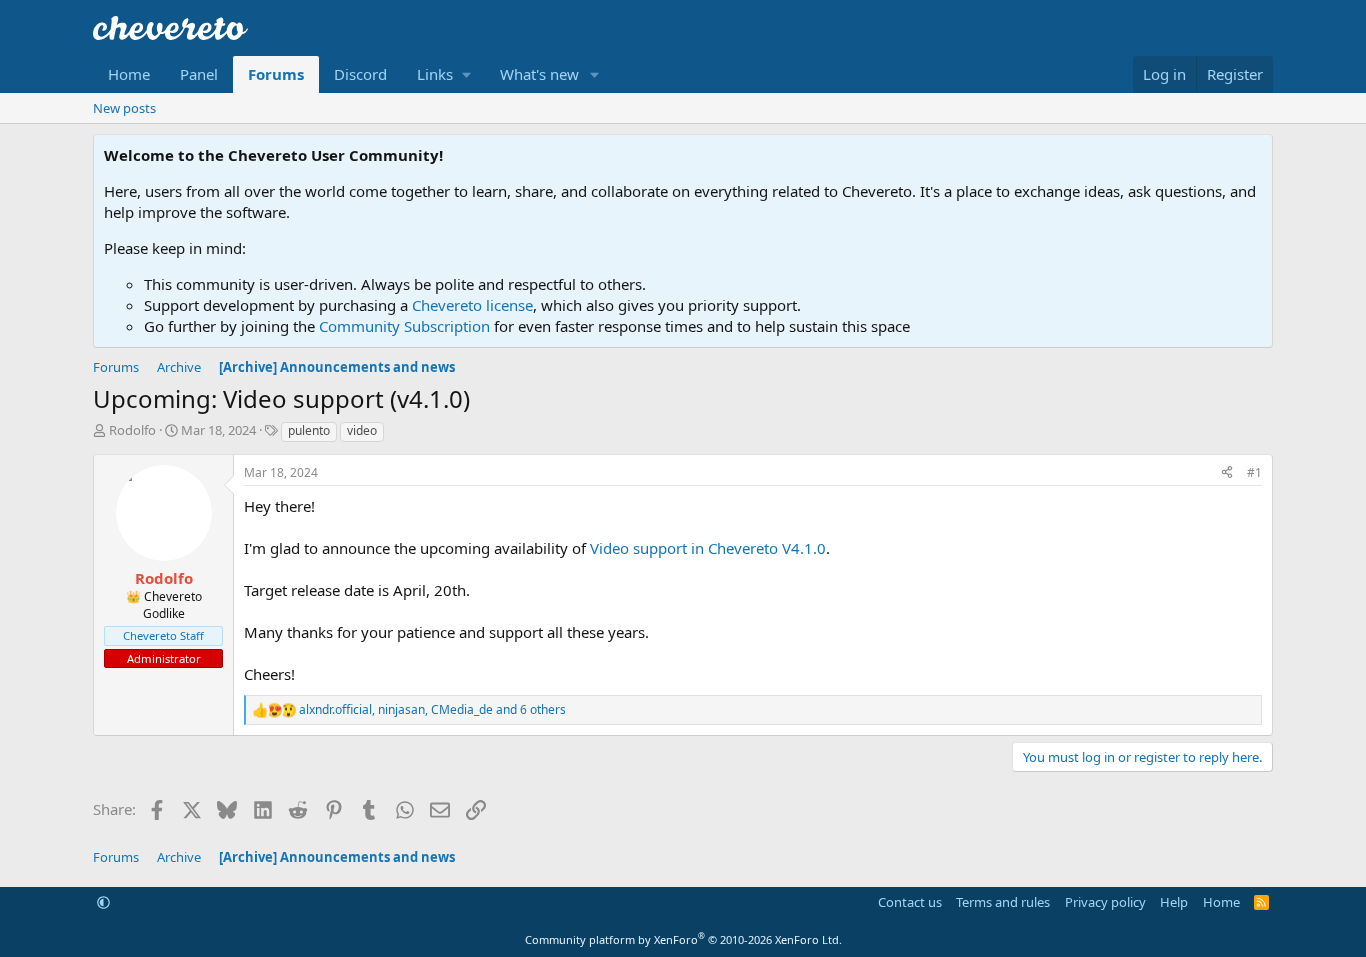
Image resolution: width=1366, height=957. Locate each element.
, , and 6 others (432, 710)
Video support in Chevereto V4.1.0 (708, 548)
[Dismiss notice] (1253, 155)
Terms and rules (1003, 902)
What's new (539, 74)
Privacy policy (1105, 902)
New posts (124, 108)
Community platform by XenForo (683, 939)
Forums (276, 74)
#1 (1254, 472)
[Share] (1227, 473)
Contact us (910, 902)
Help (1174, 902)
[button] (443, 74)
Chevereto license (472, 305)
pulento (309, 430)
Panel (199, 74)
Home (129, 74)
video (362, 430)
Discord (360, 74)
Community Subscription (404, 326)
